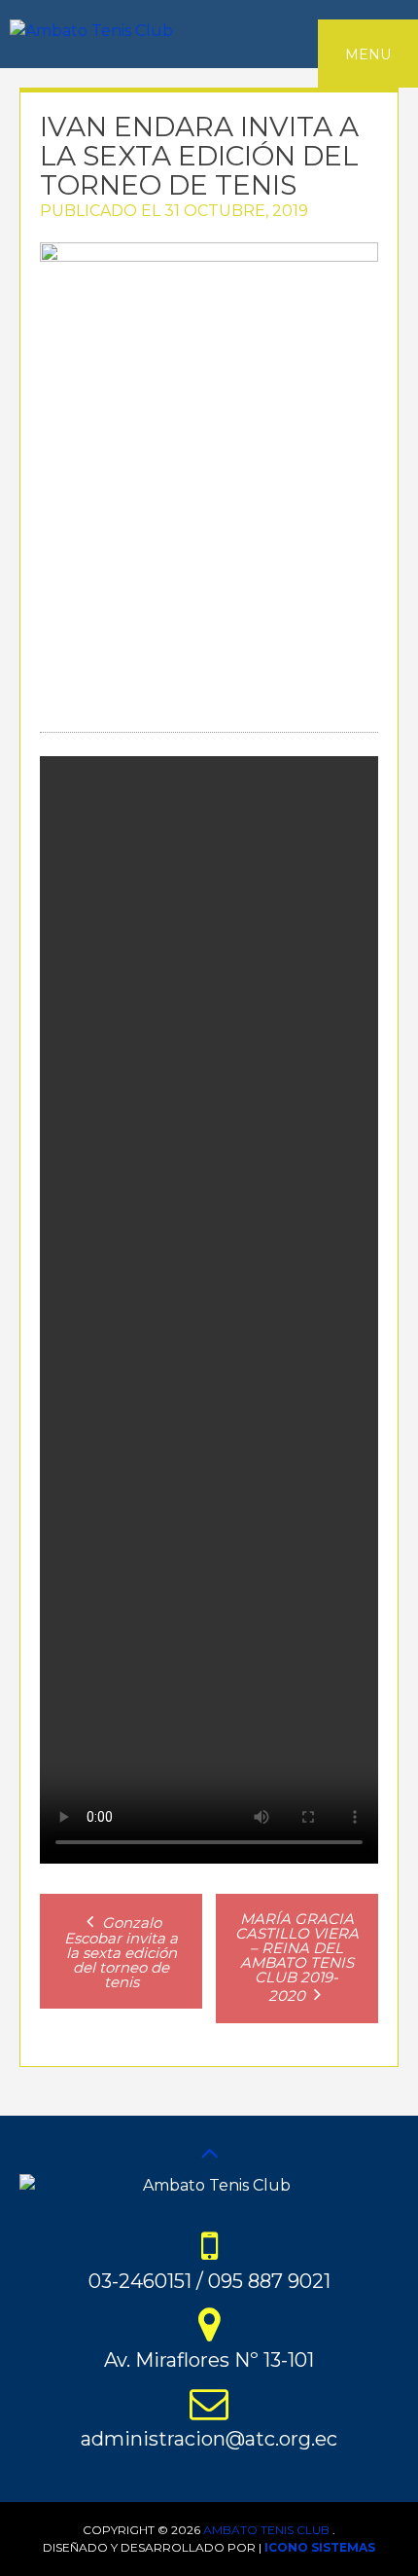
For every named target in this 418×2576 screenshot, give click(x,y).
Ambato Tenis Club (266, 2530)
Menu (368, 54)
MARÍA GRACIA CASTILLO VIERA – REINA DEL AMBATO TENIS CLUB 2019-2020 (297, 1957)
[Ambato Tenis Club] (91, 31)
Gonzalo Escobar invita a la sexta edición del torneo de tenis (121, 1952)
